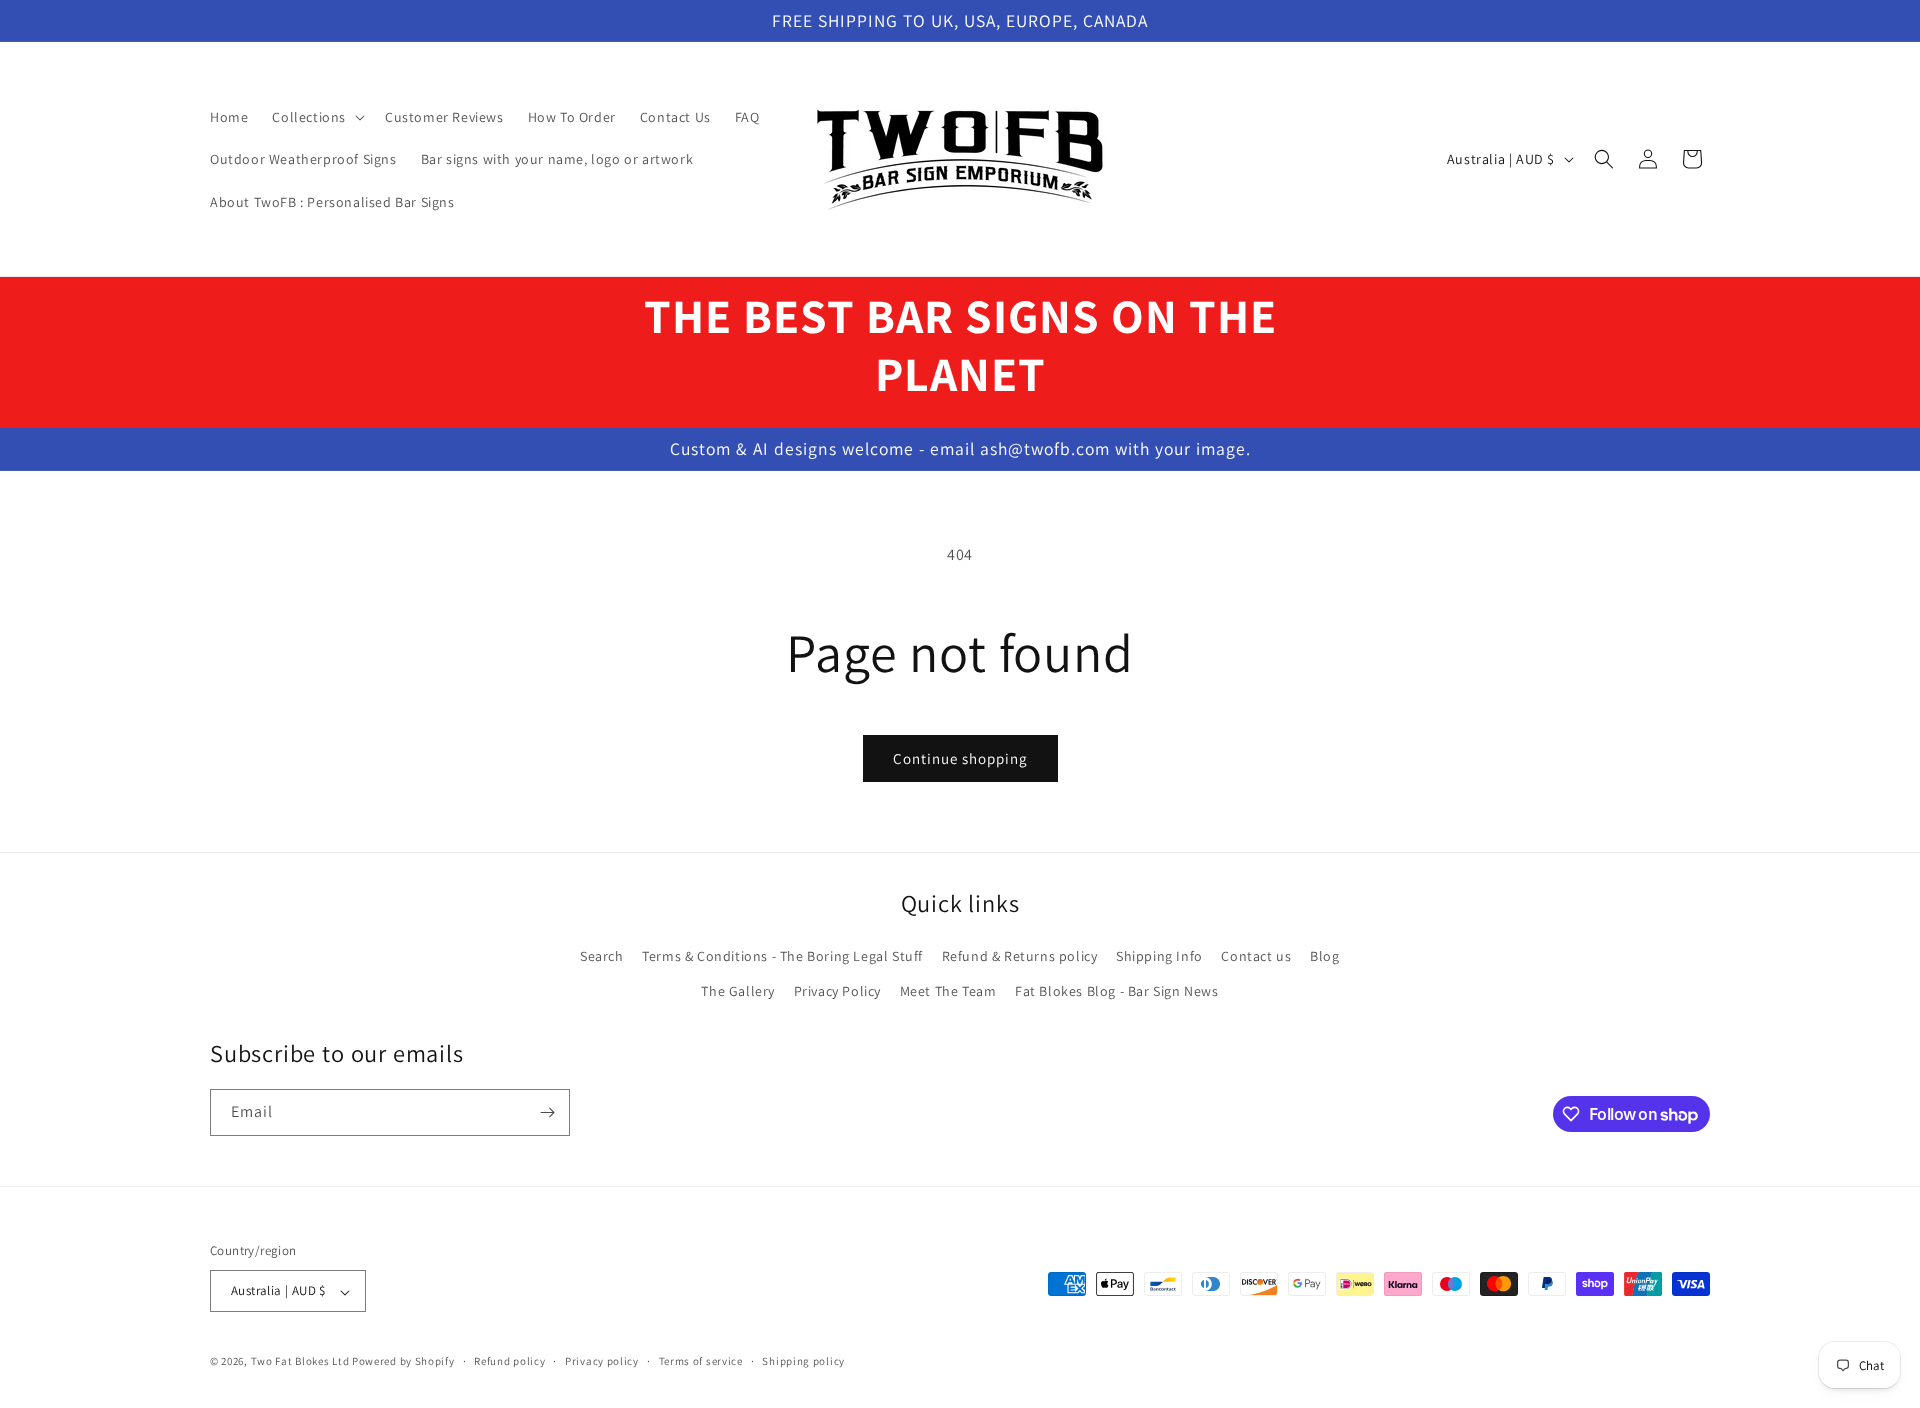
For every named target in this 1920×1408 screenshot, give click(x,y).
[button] (316, 117)
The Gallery (738, 991)
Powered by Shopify (403, 1362)
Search (602, 956)
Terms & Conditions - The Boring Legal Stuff (782, 956)
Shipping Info (1159, 956)
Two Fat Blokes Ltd (300, 1362)
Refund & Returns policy (1020, 956)
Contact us (1256, 956)
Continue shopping (960, 758)
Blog (1324, 956)
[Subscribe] (547, 1112)
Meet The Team (948, 991)
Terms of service (701, 1361)
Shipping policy (803, 1361)
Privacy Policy (837, 991)
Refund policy (509, 1361)
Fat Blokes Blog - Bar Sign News (1117, 991)
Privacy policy (602, 1361)
